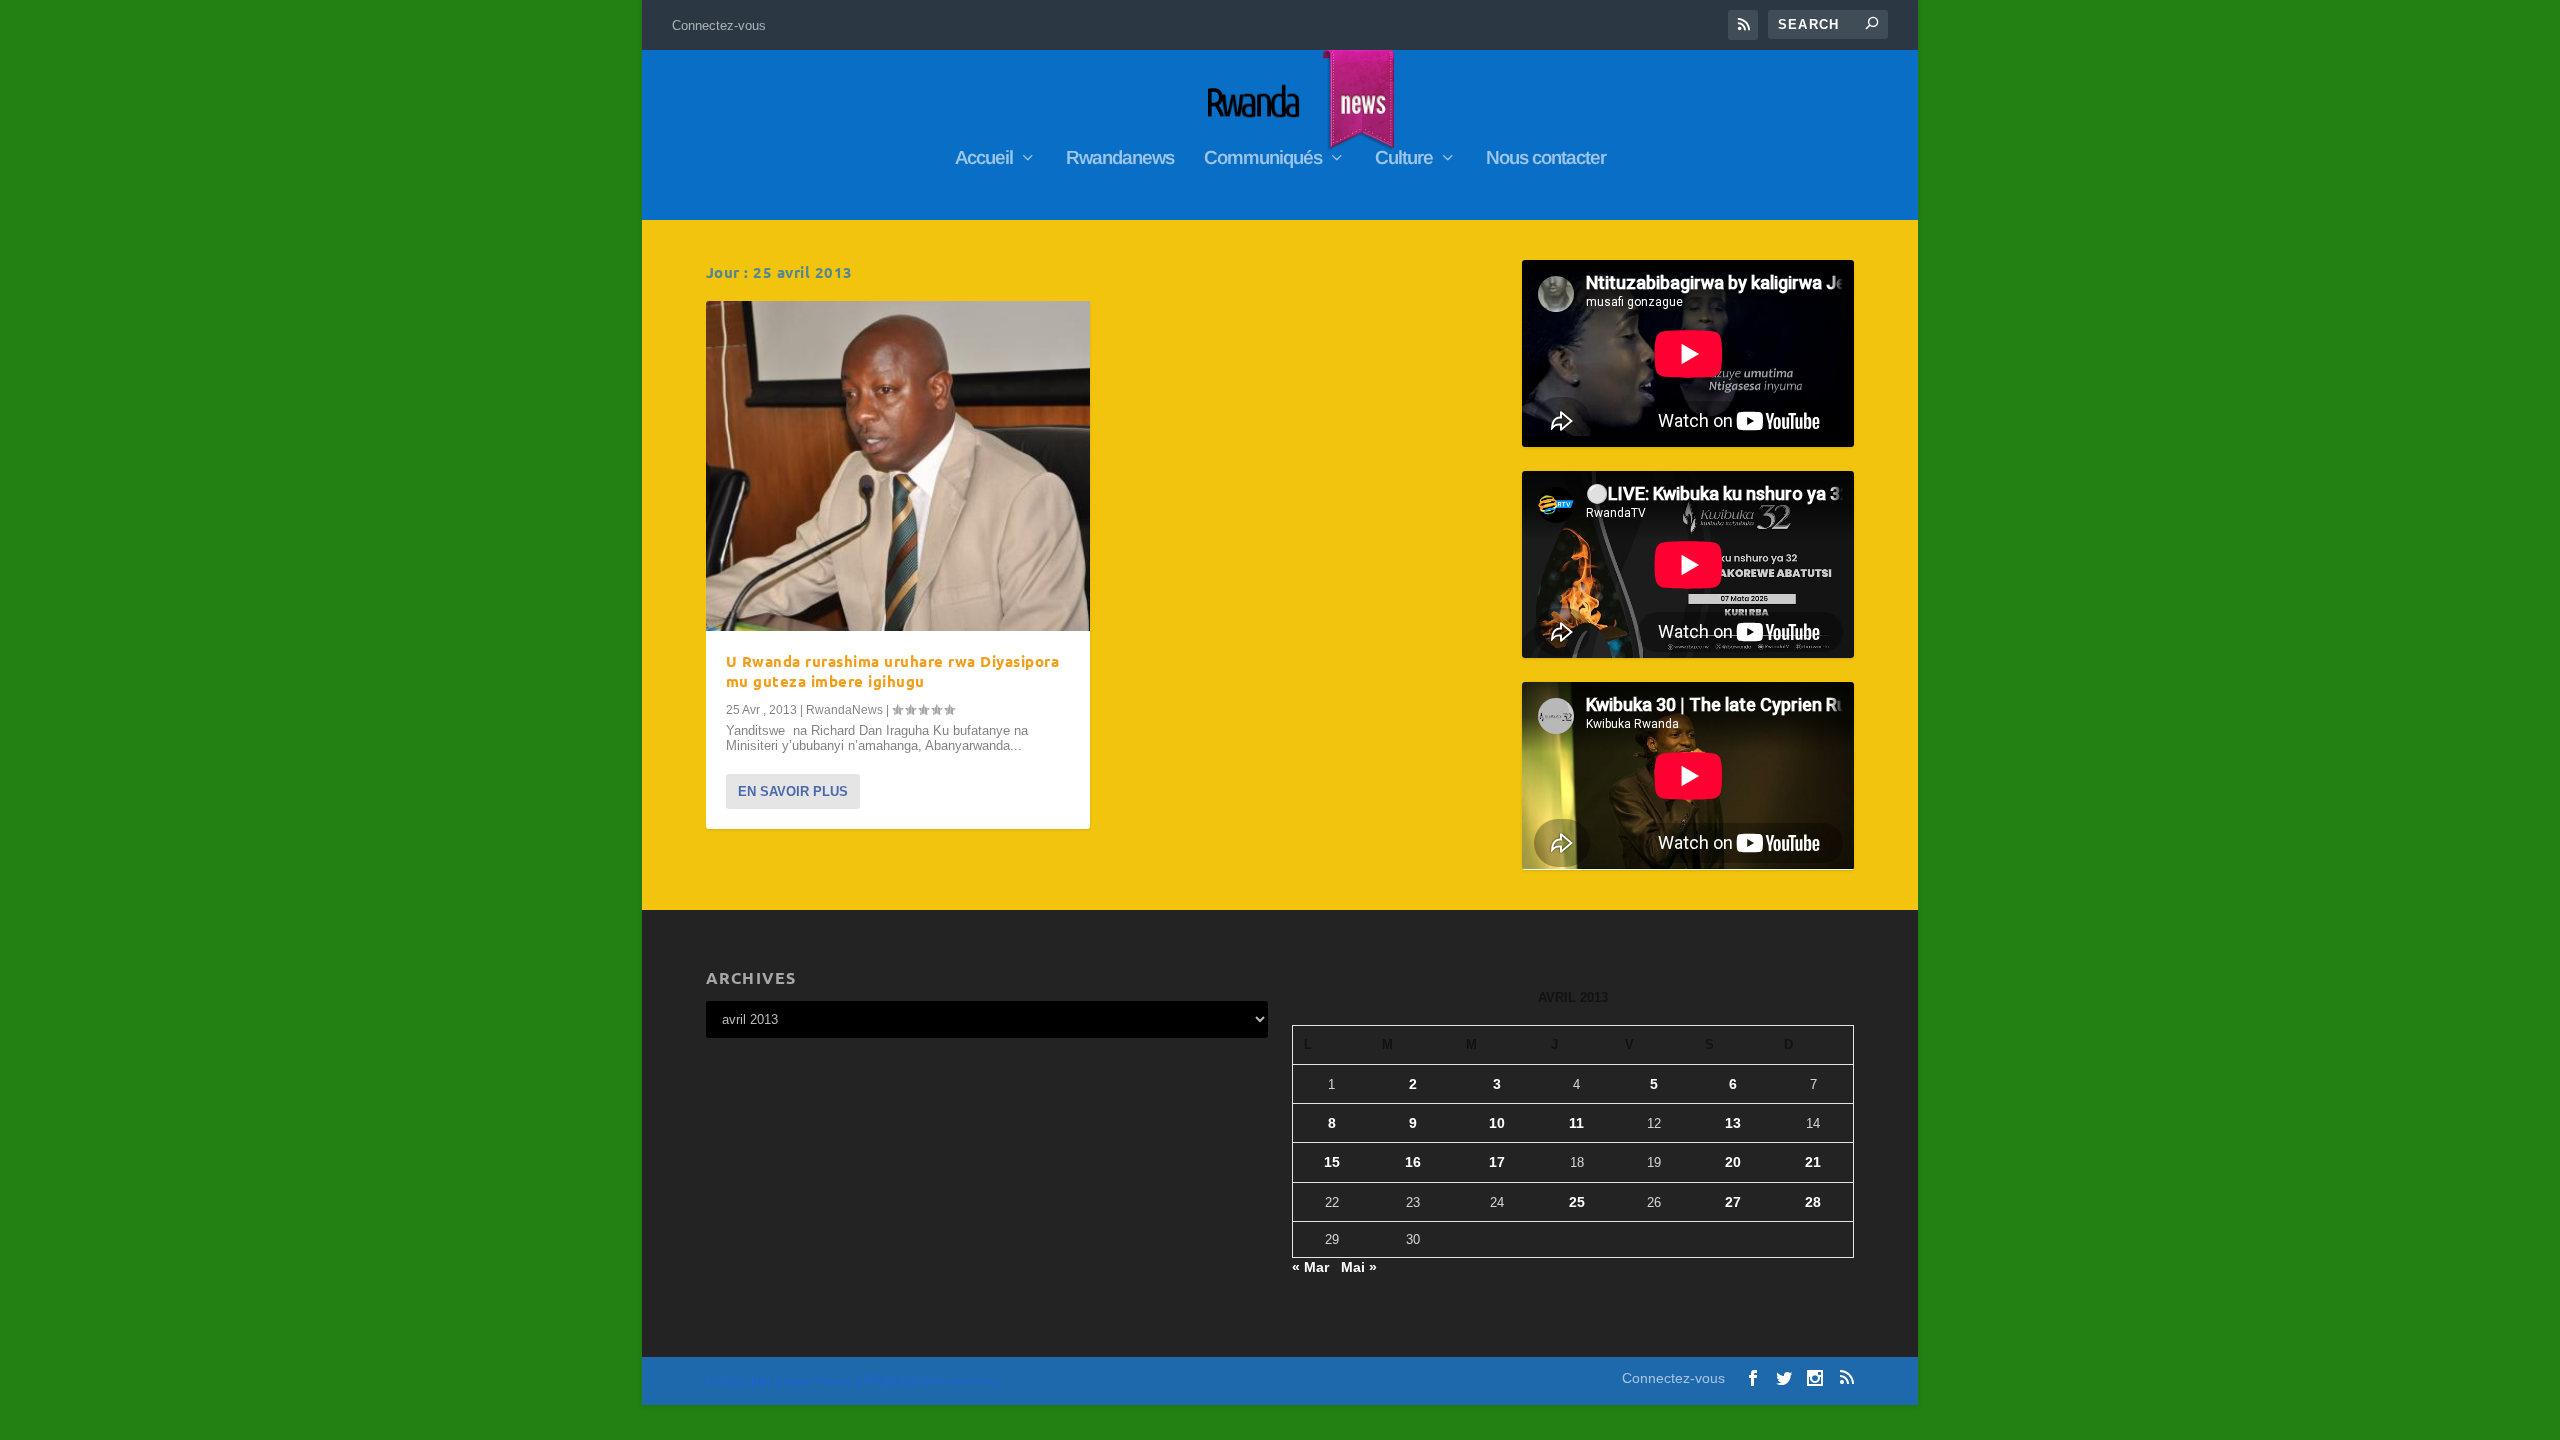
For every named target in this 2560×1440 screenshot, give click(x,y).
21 (1813, 1162)
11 (1576, 1123)
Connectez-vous (719, 25)
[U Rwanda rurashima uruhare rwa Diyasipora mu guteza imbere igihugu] (898, 466)
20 (1733, 1162)
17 (1497, 1162)
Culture (1404, 159)
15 (1332, 1162)
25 (1577, 1202)
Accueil (984, 159)
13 (1733, 1123)
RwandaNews (844, 710)
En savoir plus (793, 791)
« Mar (1310, 1267)
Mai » (1359, 1267)
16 (1413, 1162)
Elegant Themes (814, 1381)
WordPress (974, 1381)
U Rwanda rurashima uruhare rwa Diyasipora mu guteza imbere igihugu (893, 671)
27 (1733, 1202)
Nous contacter (1546, 159)
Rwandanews (1120, 159)
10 (1497, 1123)
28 (1813, 1202)
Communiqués (1263, 159)
